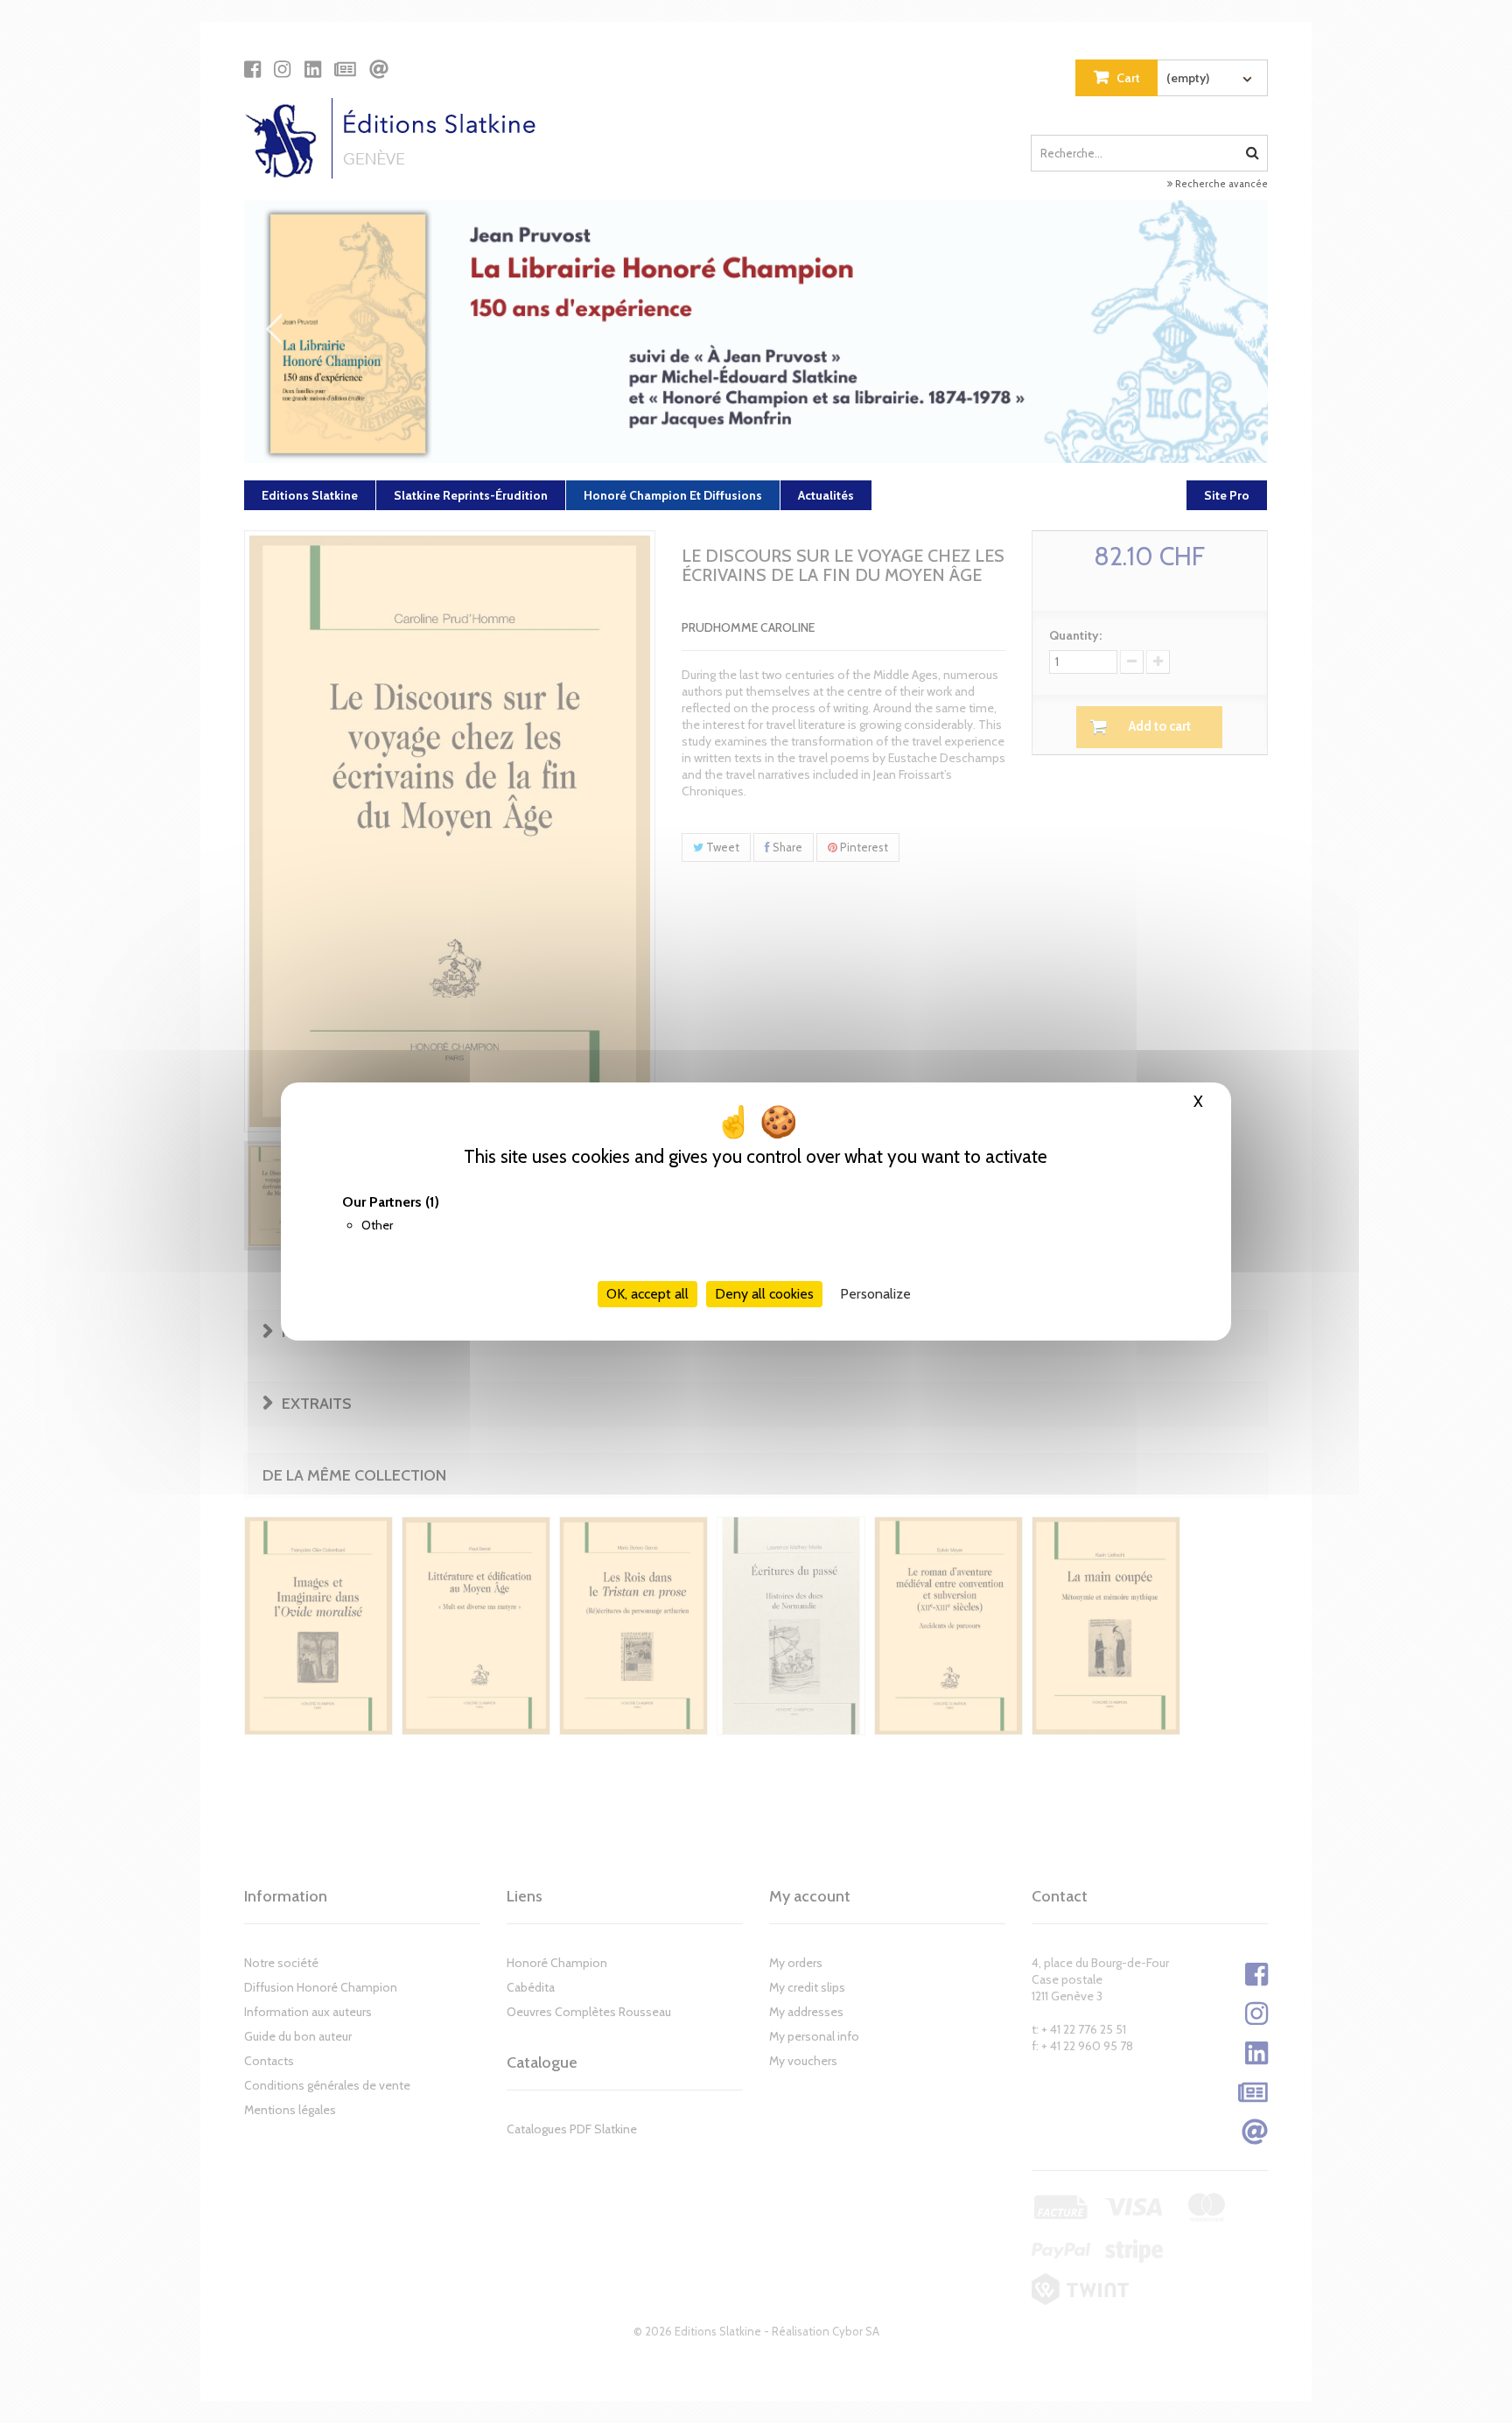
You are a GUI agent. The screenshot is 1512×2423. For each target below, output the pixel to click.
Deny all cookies (764, 1294)
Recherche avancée (1220, 184)
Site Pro (1227, 495)
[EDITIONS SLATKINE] (397, 138)
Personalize (875, 1294)
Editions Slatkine (310, 495)
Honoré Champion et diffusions (673, 495)
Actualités (826, 495)
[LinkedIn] (313, 69)
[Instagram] (282, 69)
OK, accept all (647, 1294)
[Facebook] (252, 69)
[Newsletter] (345, 69)
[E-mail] (379, 69)
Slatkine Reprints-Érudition (471, 495)
